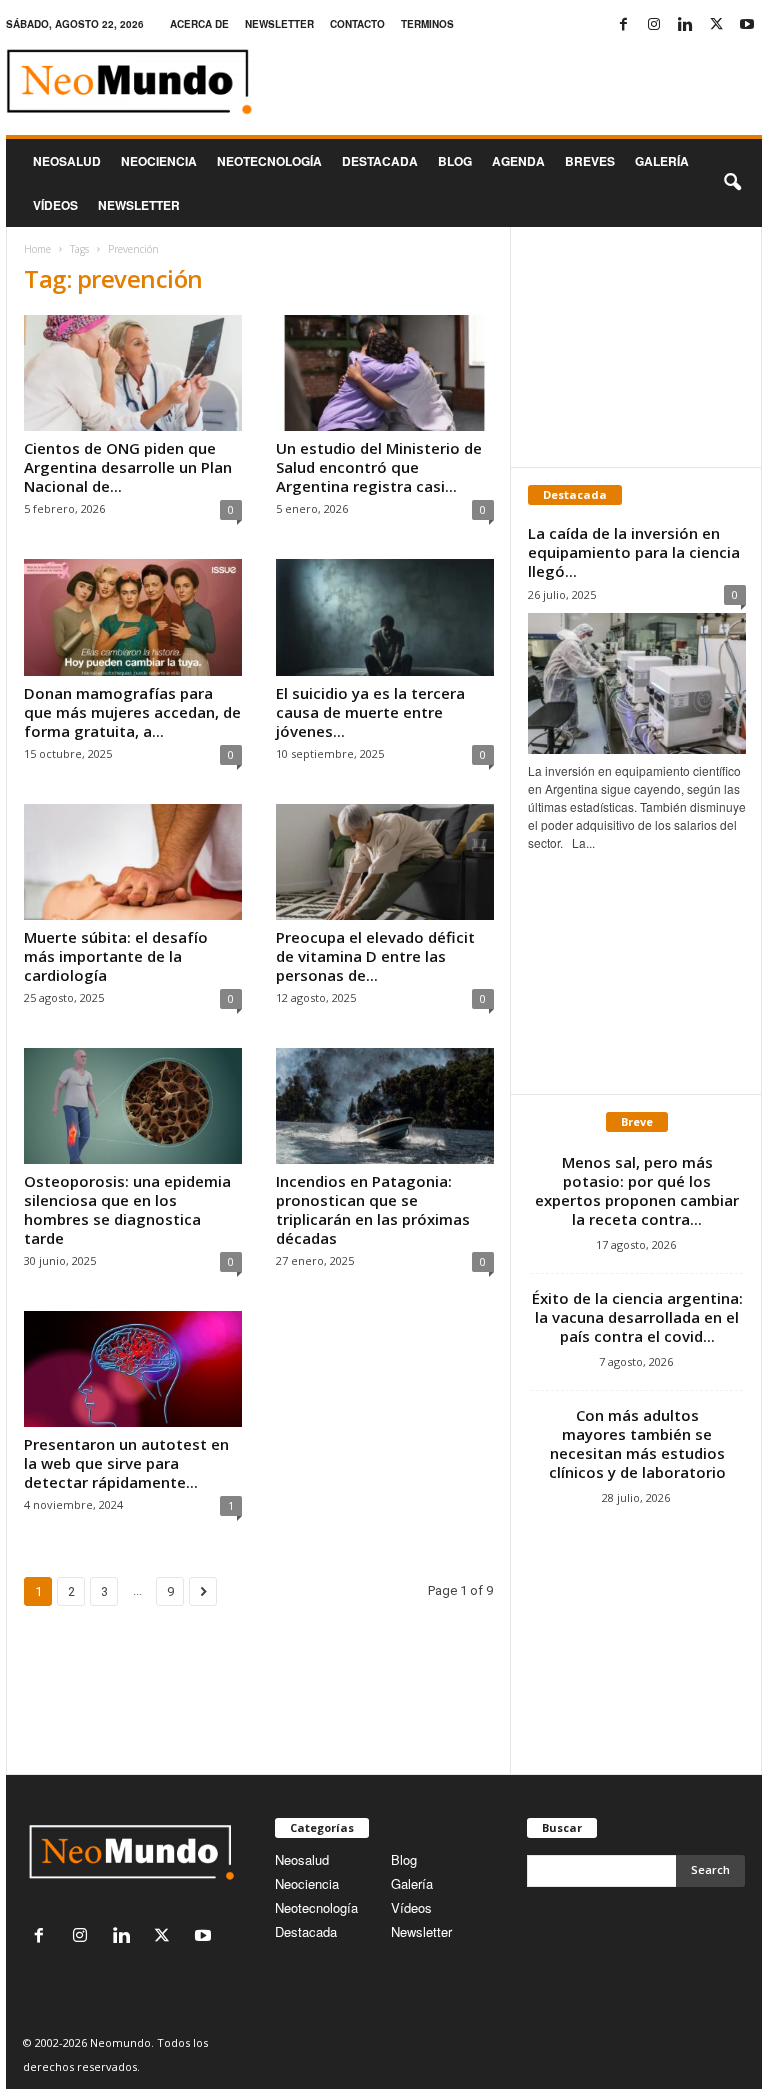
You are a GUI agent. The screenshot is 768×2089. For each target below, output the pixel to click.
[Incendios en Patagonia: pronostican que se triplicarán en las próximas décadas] (385, 1106)
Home (37, 249)
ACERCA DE (199, 24)
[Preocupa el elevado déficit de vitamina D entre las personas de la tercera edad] (385, 862)
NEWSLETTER (279, 24)
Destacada (380, 161)
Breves (590, 161)
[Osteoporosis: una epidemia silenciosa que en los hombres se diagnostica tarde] (133, 1106)
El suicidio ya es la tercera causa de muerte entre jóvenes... (370, 712)
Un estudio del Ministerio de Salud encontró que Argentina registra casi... (379, 467)
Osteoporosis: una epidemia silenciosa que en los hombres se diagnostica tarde (127, 1209)
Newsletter (421, 1931)
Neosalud (67, 161)
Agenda (518, 161)
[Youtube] (747, 24)
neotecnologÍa (269, 161)
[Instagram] (654, 24)
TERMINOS (427, 24)
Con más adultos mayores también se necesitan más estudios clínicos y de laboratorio (637, 1443)
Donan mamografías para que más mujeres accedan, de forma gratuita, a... (132, 712)
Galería (662, 161)
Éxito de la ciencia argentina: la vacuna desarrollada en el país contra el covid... (637, 1317)
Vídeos (55, 205)
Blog (455, 161)
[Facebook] (623, 24)
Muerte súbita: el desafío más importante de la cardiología (116, 956)
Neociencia (159, 161)
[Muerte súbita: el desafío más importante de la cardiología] (133, 862)
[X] (716, 24)
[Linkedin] (685, 24)
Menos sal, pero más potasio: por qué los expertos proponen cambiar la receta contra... (637, 1190)
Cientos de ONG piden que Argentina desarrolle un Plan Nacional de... (128, 467)
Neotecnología (316, 1907)
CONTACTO (357, 24)
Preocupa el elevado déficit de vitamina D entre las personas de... (375, 956)
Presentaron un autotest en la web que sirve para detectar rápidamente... (126, 1463)
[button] (732, 183)
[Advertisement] (637, 347)
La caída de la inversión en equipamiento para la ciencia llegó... (634, 552)
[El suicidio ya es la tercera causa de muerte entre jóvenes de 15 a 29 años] (385, 617)
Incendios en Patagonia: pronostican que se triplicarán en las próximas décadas (373, 1209)
